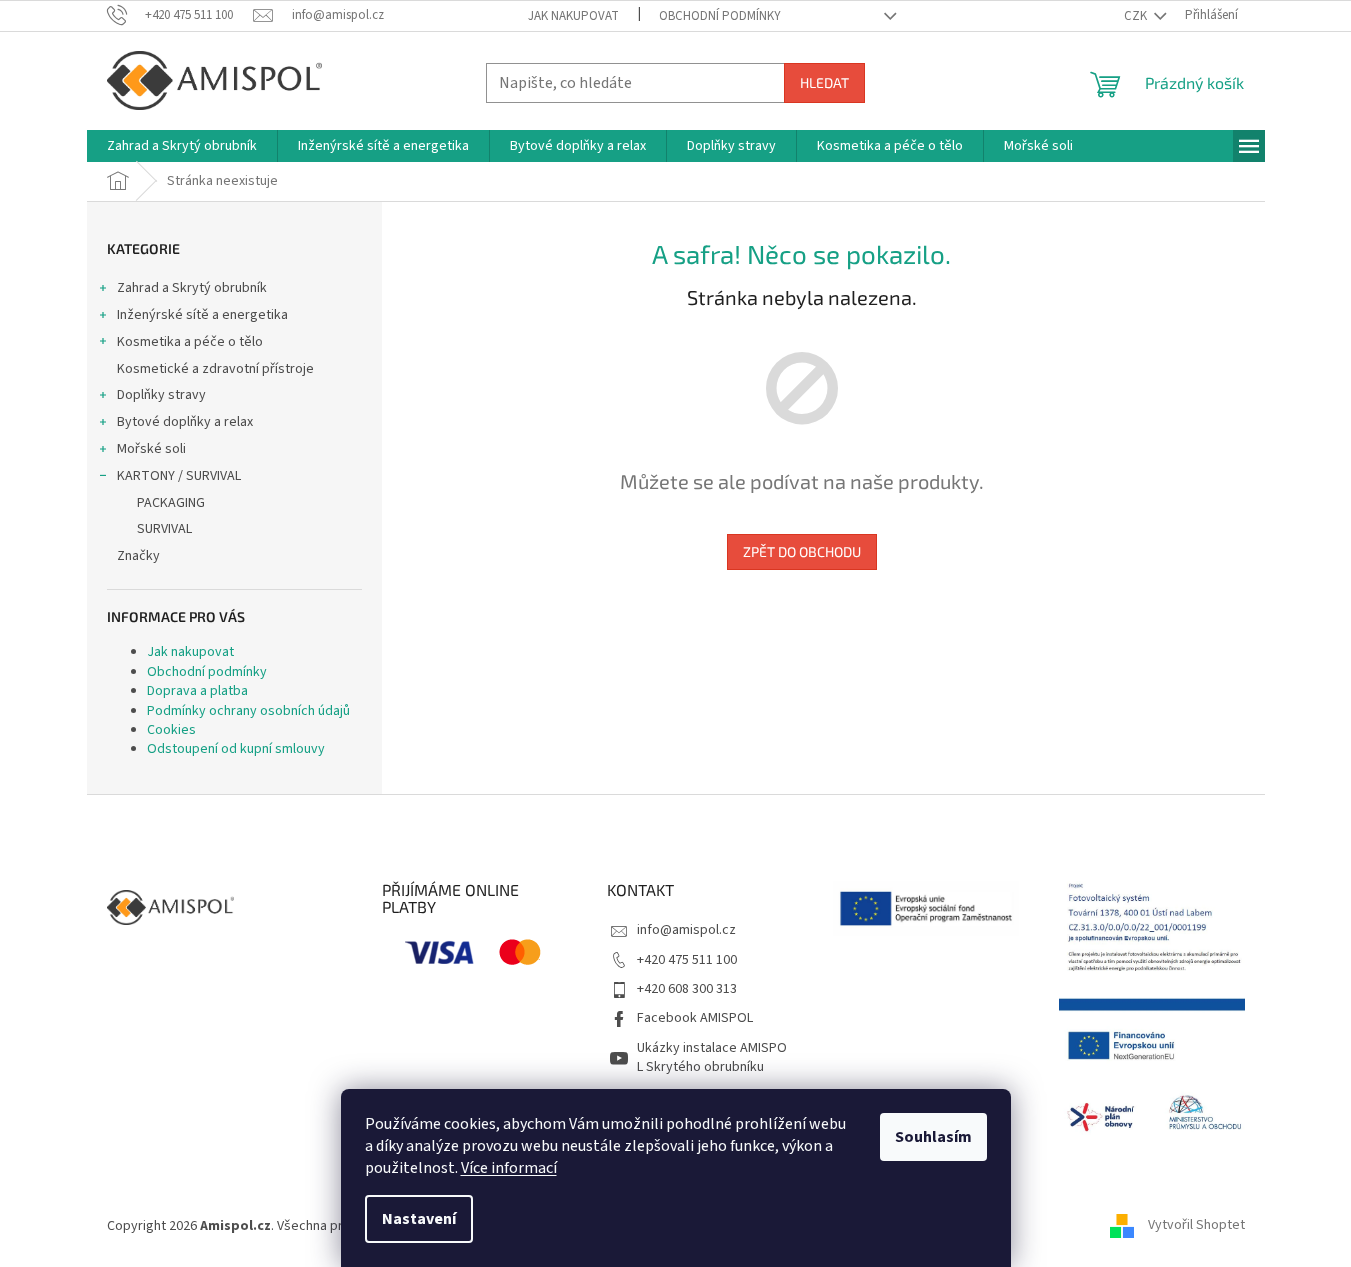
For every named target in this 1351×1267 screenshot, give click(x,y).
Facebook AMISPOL (695, 1018)
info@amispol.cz (686, 930)
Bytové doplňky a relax (185, 422)
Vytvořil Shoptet (1196, 1226)
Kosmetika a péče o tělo (190, 342)
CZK (1137, 16)
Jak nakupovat (573, 16)
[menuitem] (182, 146)
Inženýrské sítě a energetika (202, 315)
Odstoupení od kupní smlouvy (236, 749)
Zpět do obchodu (802, 551)
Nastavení (419, 1219)
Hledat (824, 82)
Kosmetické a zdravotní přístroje (215, 369)
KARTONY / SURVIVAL (179, 476)
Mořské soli (151, 449)
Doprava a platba (197, 691)
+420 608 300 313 (687, 989)
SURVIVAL (164, 529)
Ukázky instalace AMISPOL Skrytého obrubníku (712, 1057)
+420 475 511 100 (687, 960)
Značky (138, 556)
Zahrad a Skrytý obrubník (192, 288)
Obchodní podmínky (720, 16)
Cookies (171, 730)
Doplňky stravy (161, 395)
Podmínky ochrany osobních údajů (248, 711)
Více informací (509, 1168)
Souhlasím (933, 1137)
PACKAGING (171, 503)
